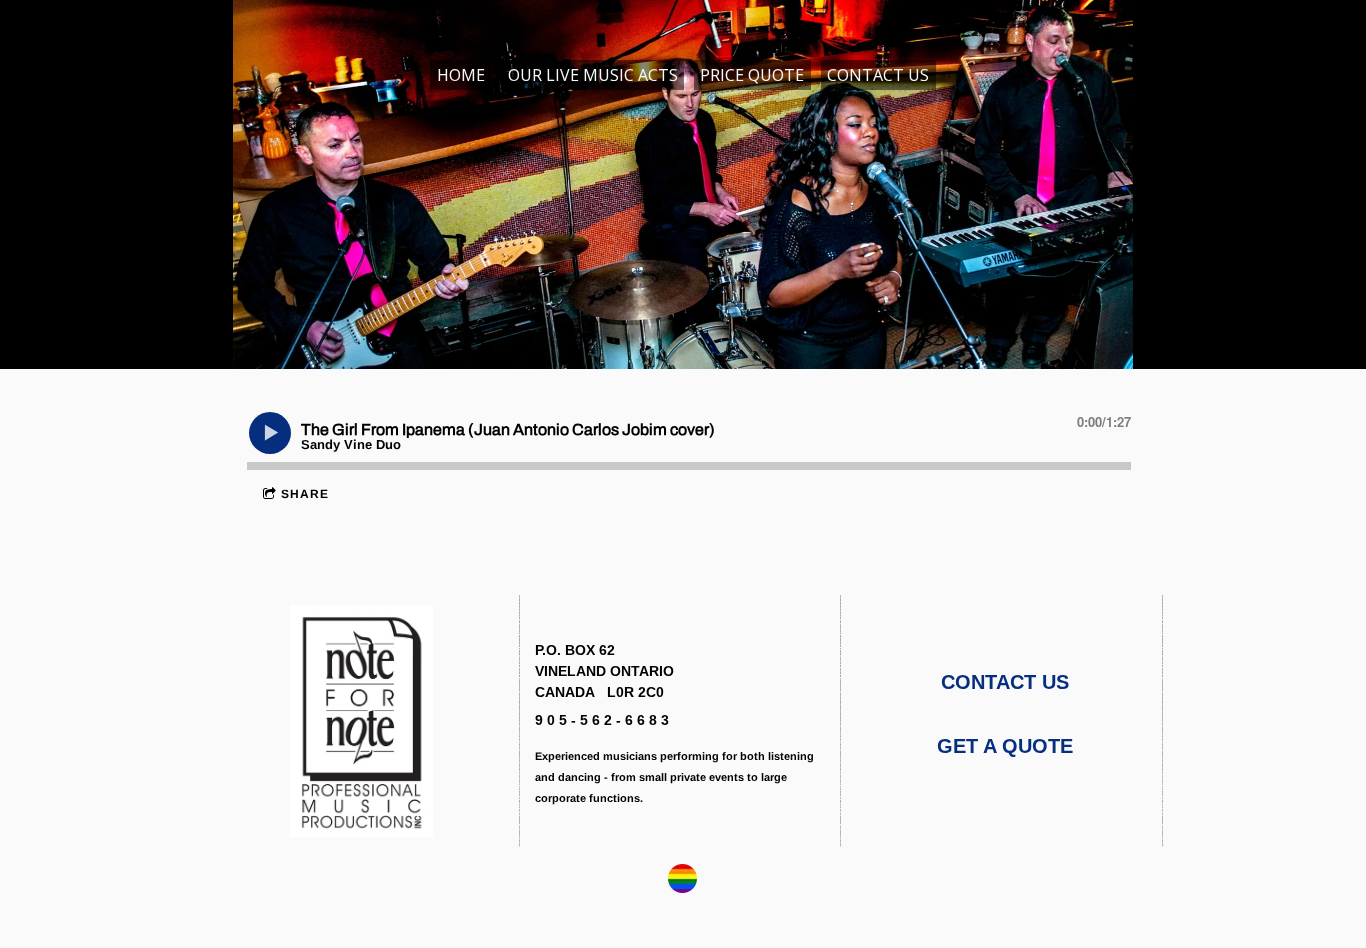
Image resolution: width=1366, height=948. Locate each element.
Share (305, 494)
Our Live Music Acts (593, 75)
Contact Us (878, 75)
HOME (461, 75)
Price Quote (752, 75)
